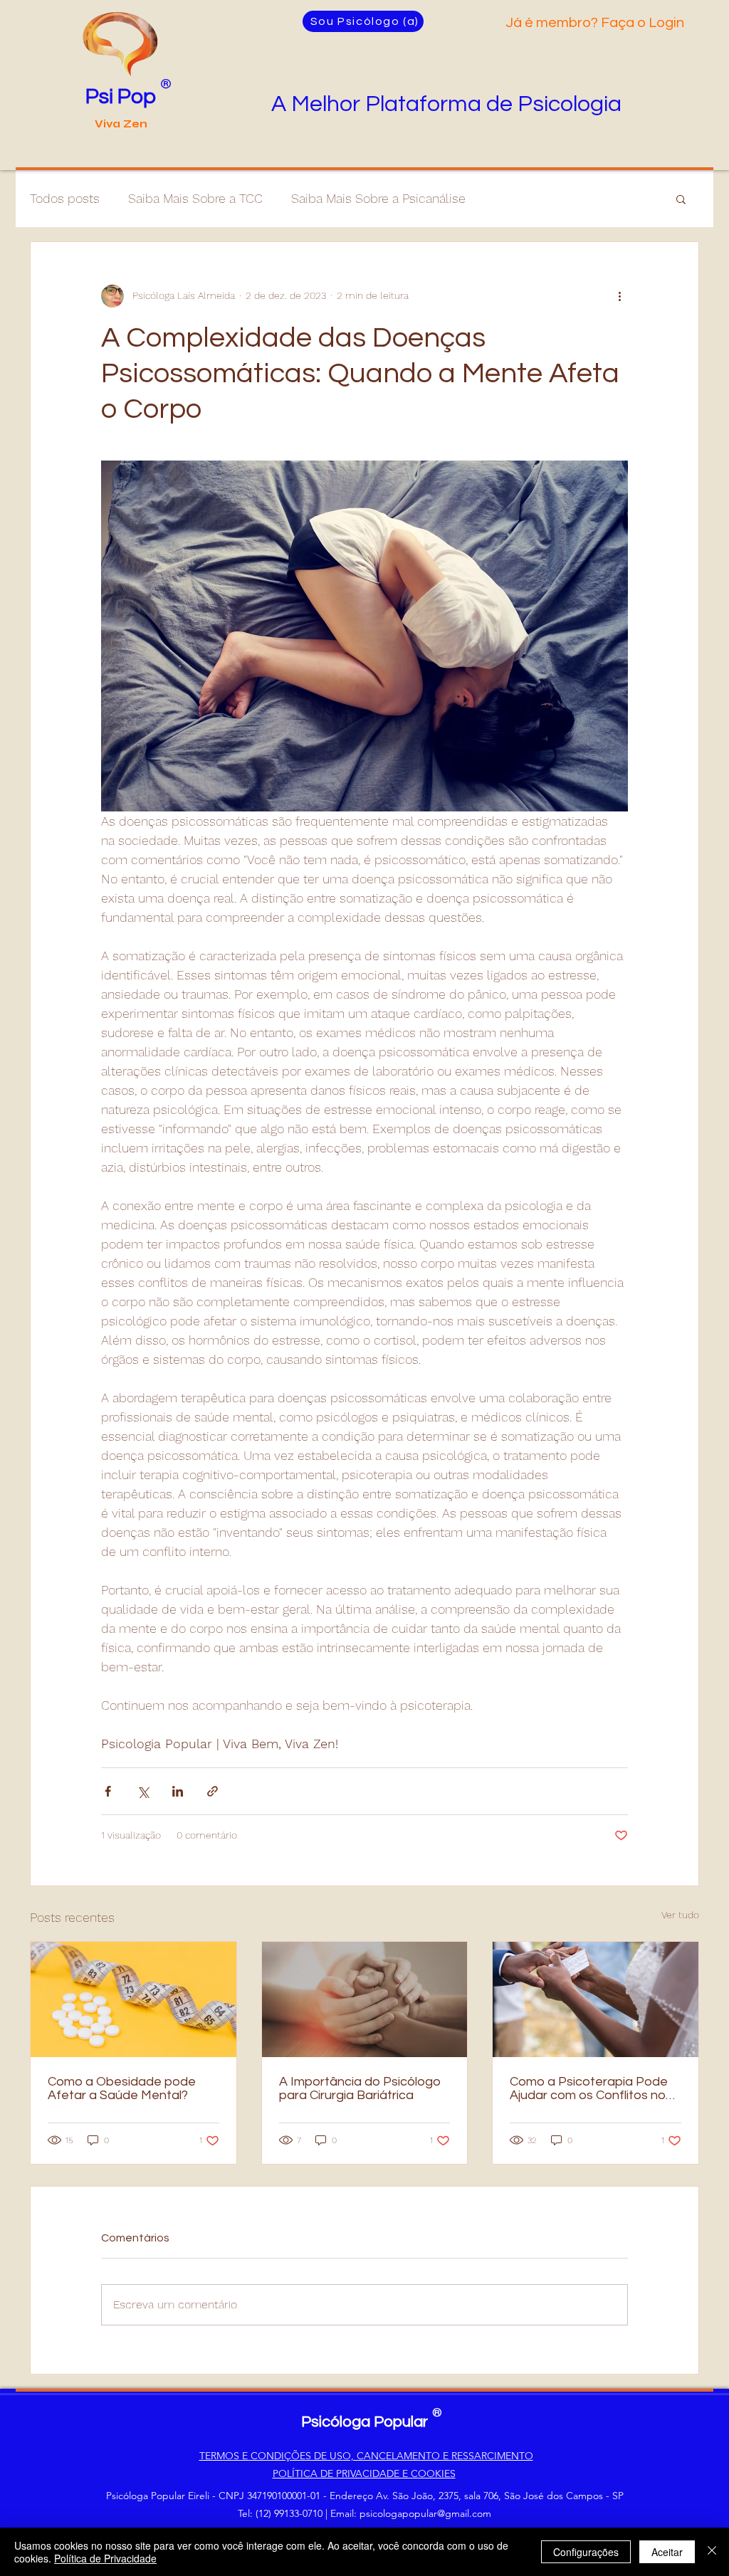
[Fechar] (712, 2552)
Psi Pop (121, 96)
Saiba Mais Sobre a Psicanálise (378, 198)
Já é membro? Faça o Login (596, 23)
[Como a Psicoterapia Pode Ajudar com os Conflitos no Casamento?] (596, 1999)
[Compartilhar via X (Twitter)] (143, 1791)
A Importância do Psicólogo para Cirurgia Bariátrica (360, 2088)
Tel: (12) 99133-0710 (280, 2513)
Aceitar (667, 2552)
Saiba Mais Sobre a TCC (195, 198)
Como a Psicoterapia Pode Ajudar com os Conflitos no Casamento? (589, 2088)
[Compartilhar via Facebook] (108, 1791)
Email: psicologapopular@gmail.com (411, 2513)
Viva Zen (121, 124)
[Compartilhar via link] (213, 1791)
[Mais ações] (619, 296)
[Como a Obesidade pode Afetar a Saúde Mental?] (133, 1999)
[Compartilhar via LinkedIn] (178, 1791)
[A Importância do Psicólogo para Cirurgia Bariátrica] (365, 1999)
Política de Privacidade (105, 2558)
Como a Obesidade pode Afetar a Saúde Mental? (122, 2088)
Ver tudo (680, 1915)
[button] (681, 199)
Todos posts (65, 198)
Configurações (586, 2552)
